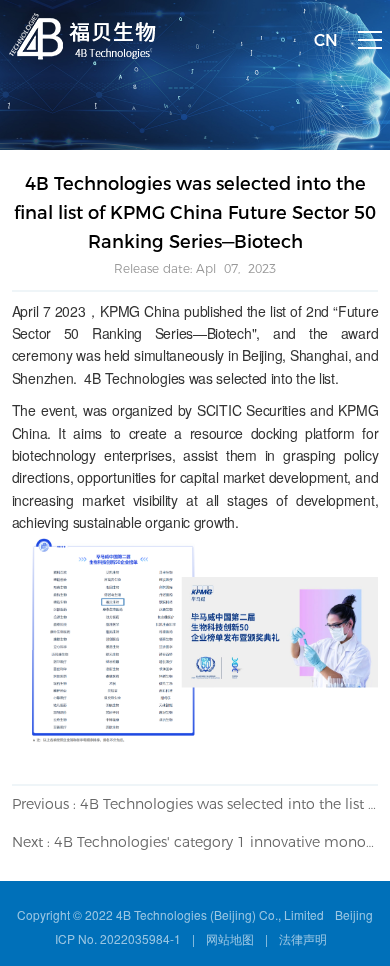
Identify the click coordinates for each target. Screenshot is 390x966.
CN (326, 40)
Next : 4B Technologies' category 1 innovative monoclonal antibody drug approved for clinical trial (195, 842)
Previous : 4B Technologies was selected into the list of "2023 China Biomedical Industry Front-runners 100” (195, 804)
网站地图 (230, 938)
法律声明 (303, 938)
